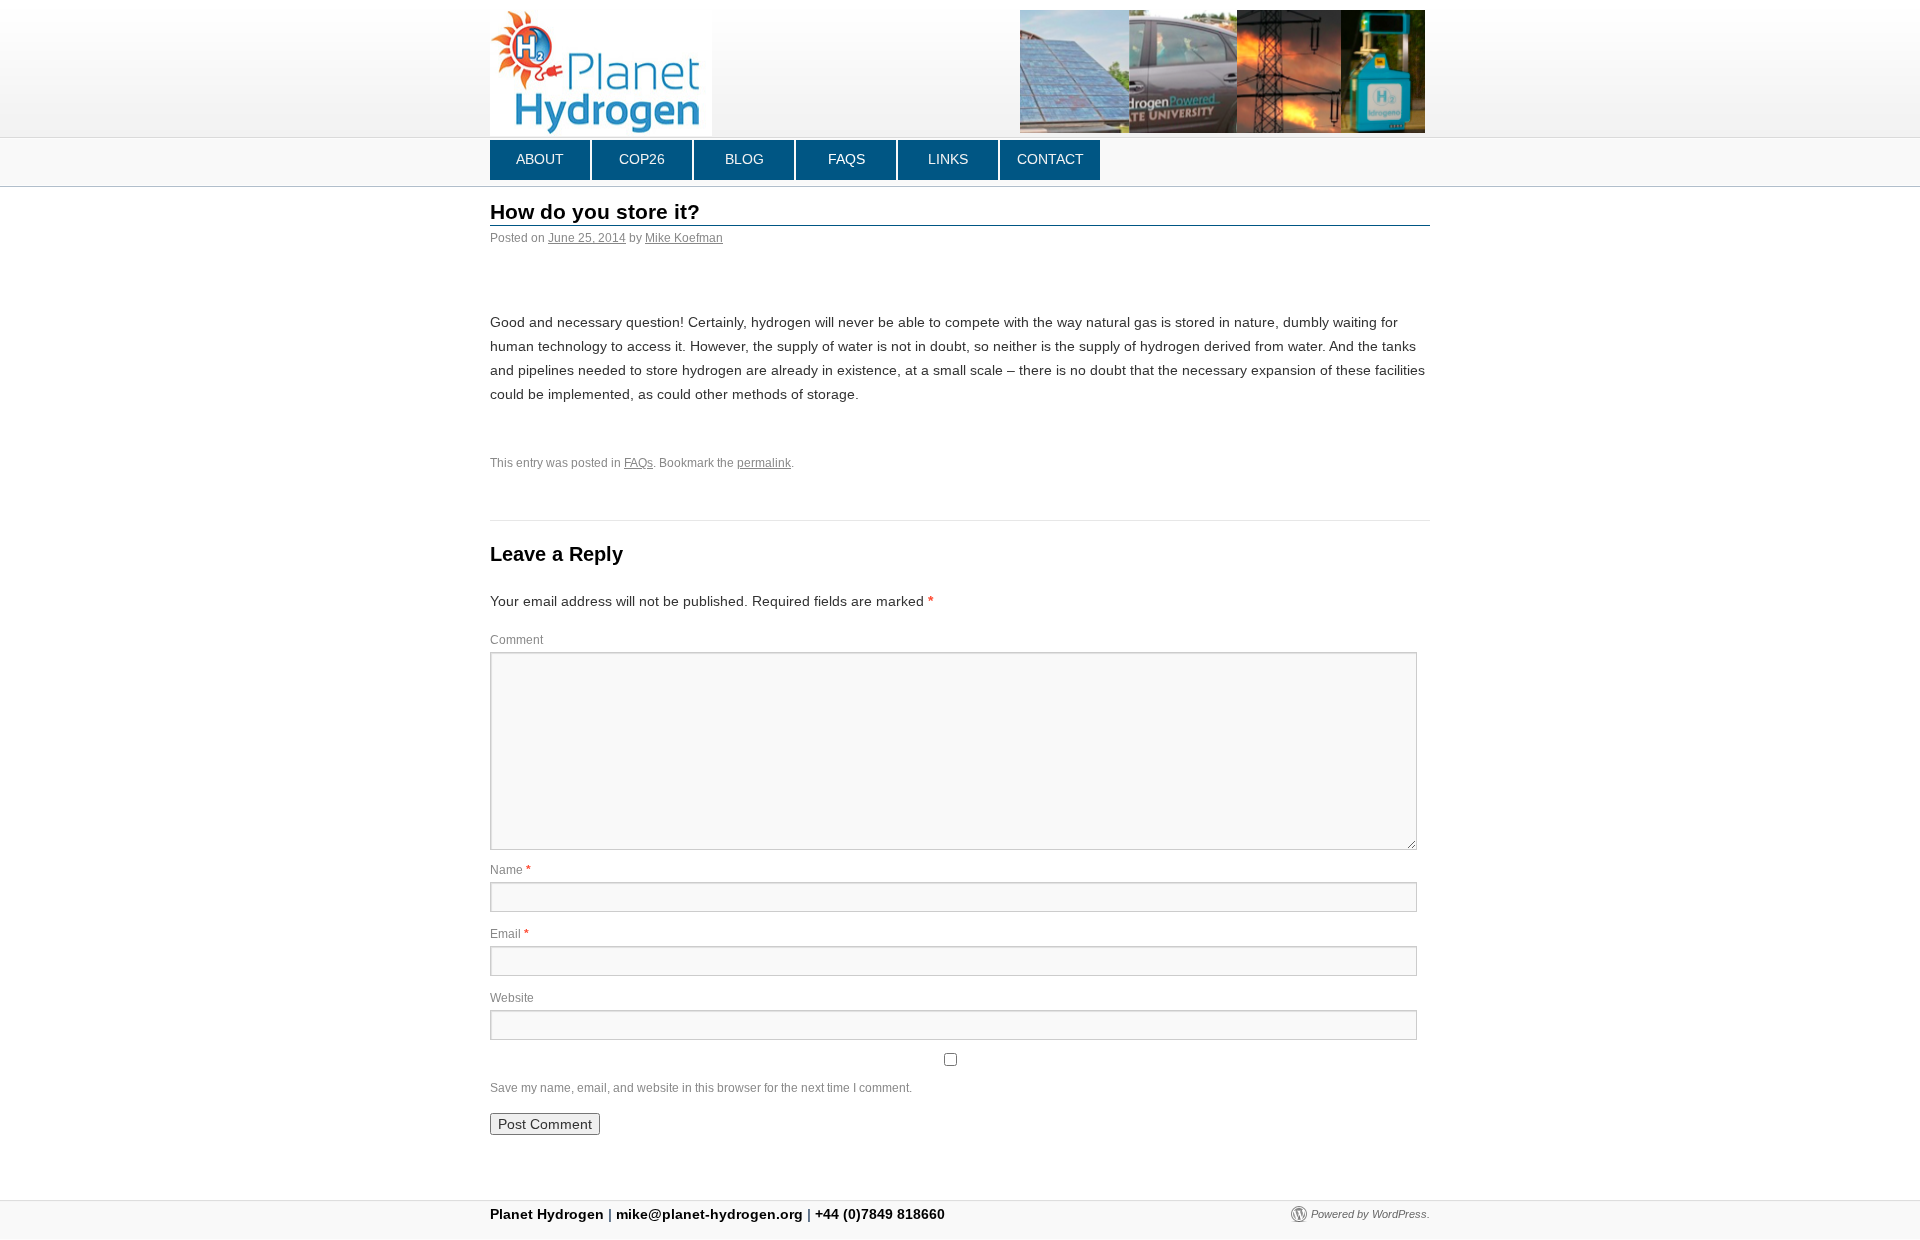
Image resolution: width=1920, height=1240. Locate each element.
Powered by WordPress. (1370, 1214)
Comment (516, 640)
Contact (1050, 159)
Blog (744, 159)
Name (510, 870)
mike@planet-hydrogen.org (709, 1214)
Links (948, 159)
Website (512, 998)
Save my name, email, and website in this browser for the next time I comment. (701, 1088)
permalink (764, 463)
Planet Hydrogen (549, 1214)
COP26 (642, 159)
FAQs (846, 159)
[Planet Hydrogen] (601, 125)
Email (509, 934)
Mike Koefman (684, 238)
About (540, 159)
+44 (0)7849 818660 (880, 1214)
